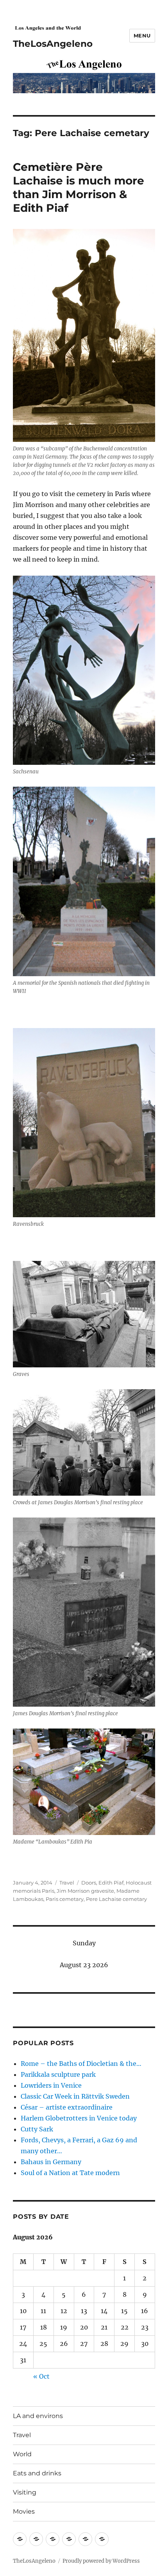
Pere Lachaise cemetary (116, 1899)
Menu (142, 35)
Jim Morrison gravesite (85, 1891)
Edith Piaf (111, 1883)
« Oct (41, 2376)
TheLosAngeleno (53, 44)
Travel (67, 1883)
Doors (89, 1883)
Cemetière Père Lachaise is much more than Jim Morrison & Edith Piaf (79, 187)
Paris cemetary (65, 1899)
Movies (24, 2511)
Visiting (25, 2492)
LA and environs (38, 2416)
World (22, 2454)
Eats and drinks (37, 2473)
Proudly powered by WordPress (101, 2561)
